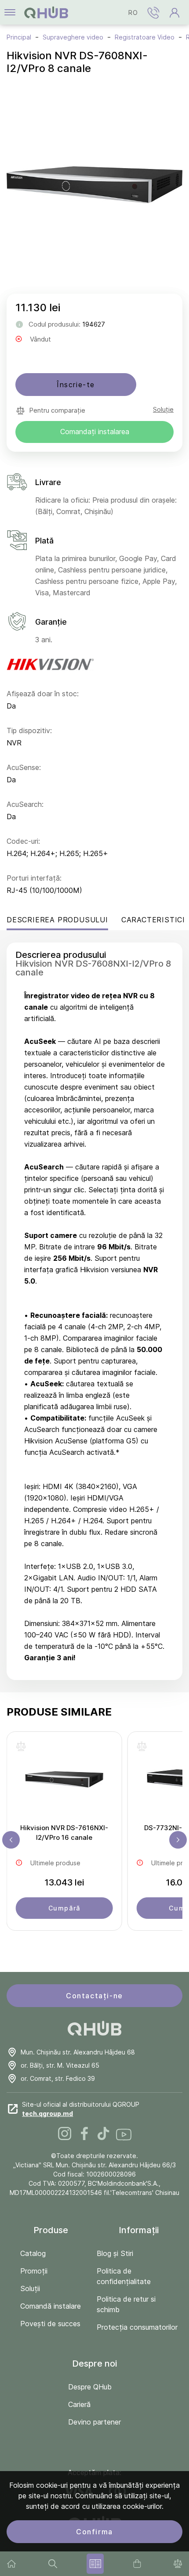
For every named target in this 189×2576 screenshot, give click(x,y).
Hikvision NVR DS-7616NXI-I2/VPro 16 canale (64, 1833)
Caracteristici (153, 920)
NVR (14, 743)
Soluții (30, 2288)
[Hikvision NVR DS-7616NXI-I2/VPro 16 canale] (64, 1782)
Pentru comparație (57, 410)
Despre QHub (90, 2387)
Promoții (34, 2271)
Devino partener (94, 2422)
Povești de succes (50, 2324)
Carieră (79, 2404)
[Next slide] (178, 1840)
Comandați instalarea (95, 432)
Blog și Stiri (115, 2253)
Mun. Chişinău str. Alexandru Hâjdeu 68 (78, 2052)
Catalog (33, 2253)
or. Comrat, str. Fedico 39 (58, 2078)
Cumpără (64, 1908)
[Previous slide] (11, 1840)
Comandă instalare (51, 2306)
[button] (153, 12)
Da (11, 706)
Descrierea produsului (57, 920)
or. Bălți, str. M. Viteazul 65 (60, 2065)
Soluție (163, 409)
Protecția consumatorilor (137, 2327)
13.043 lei (64, 1882)
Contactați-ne (94, 1996)
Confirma (94, 2532)
